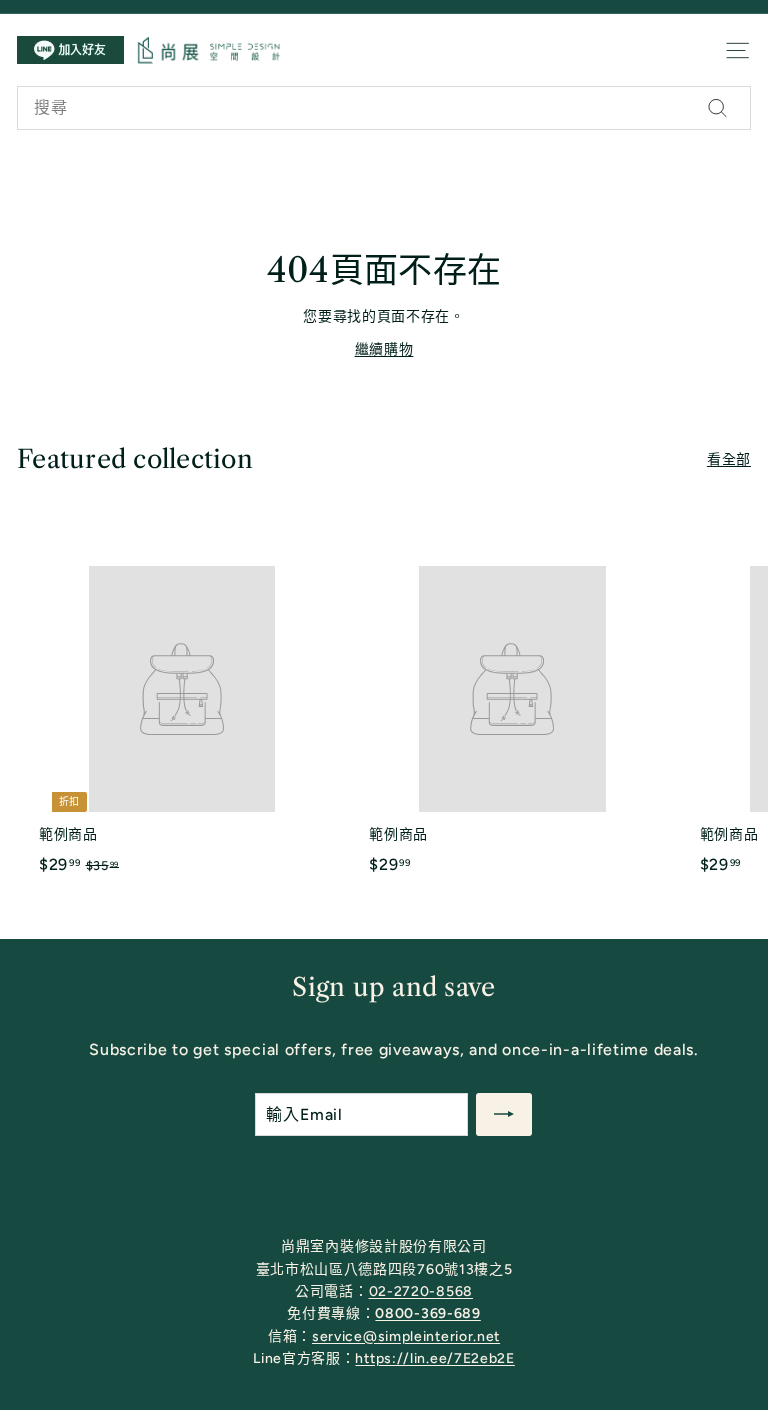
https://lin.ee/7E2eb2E (434, 1358)
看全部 (729, 459)
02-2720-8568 (421, 1291)
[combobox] (384, 108)
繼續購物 (384, 349)
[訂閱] (504, 1115)
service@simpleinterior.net (406, 1336)
